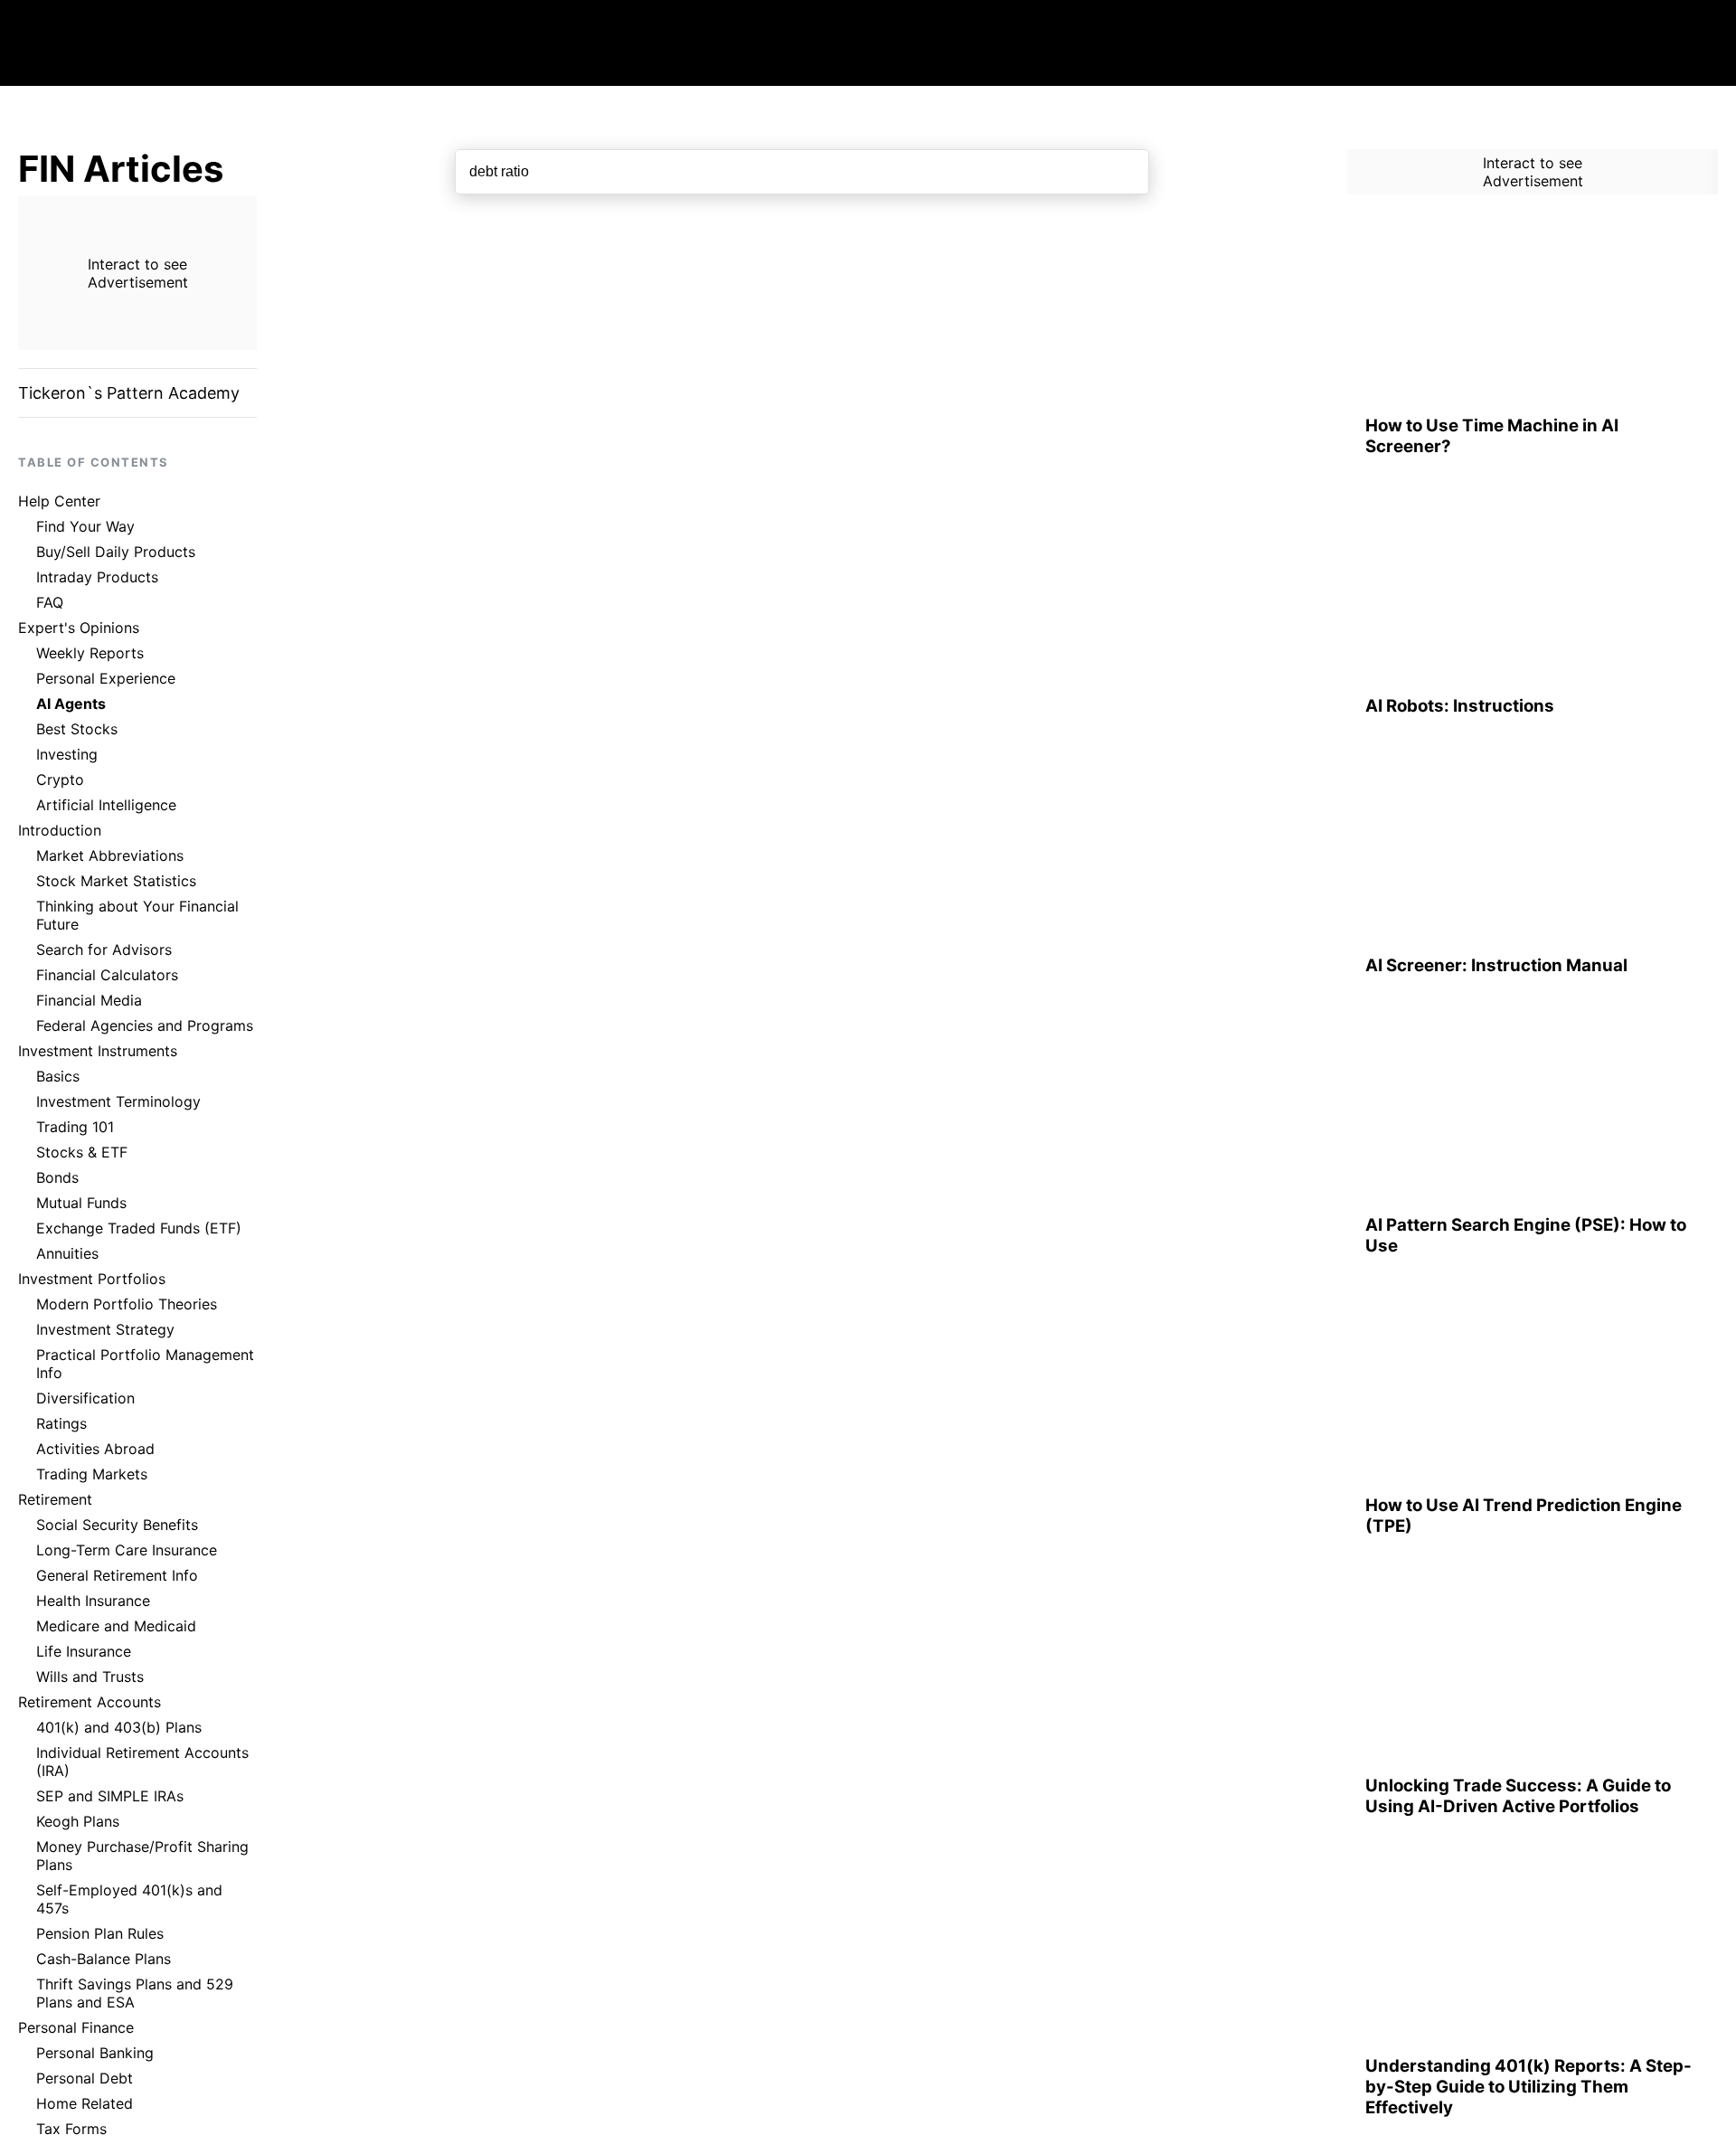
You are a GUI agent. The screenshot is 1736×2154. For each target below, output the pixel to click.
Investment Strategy (105, 1329)
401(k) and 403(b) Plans (119, 1727)
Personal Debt (85, 2078)
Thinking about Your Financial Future (137, 915)
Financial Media (89, 1000)
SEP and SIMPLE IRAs (110, 1796)
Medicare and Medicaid (116, 1626)
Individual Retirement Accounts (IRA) (142, 1762)
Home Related (85, 2103)
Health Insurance (93, 1601)
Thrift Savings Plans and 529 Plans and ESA (135, 1993)
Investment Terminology (118, 1101)
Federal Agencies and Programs (145, 1025)
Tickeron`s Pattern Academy (129, 393)
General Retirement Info (117, 1575)
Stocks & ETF (82, 1152)
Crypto (60, 779)
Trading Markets (92, 1474)
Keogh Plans (78, 1821)
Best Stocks (77, 729)
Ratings (61, 1423)
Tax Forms (71, 2129)
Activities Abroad (95, 1449)
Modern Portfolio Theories (127, 1304)
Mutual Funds (81, 1203)
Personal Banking (95, 2053)
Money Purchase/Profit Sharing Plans (142, 1856)
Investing (67, 754)
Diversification (85, 1398)
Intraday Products (97, 577)
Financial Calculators (107, 975)
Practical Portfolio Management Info (145, 1364)
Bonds (57, 1177)
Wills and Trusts (90, 1677)
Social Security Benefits (117, 1525)
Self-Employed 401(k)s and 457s (129, 1899)
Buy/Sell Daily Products (116, 552)
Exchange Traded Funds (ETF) (139, 1228)
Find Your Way (85, 526)
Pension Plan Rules (100, 1933)
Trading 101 (75, 1127)
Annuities (67, 1253)
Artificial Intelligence (106, 805)
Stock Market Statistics (116, 881)
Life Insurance (84, 1651)
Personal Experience (106, 678)
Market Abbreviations (110, 855)
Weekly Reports (90, 653)
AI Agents (71, 704)
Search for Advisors (104, 949)
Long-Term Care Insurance (127, 1550)
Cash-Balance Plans (104, 1959)
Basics (58, 1076)
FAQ (50, 602)
